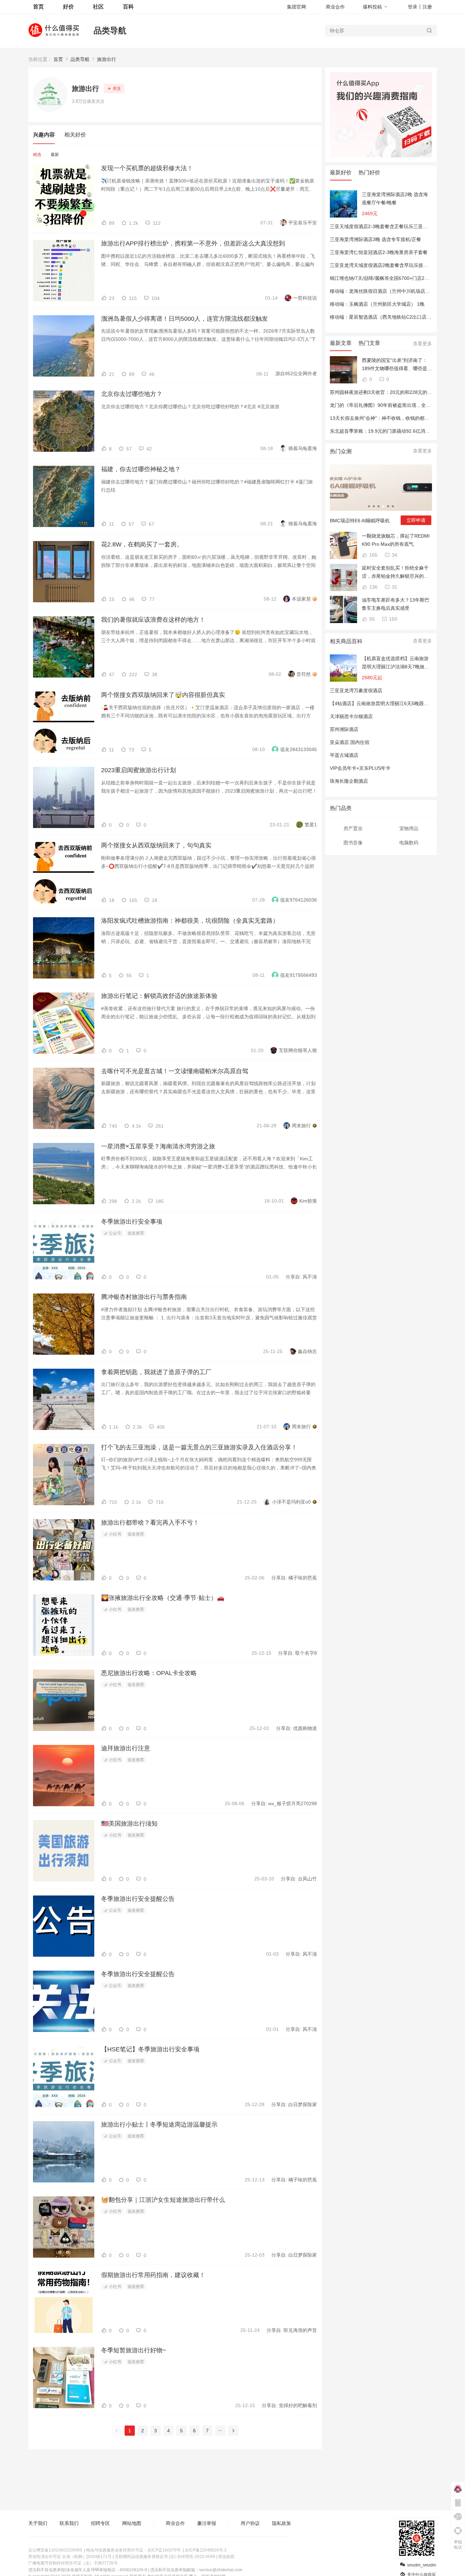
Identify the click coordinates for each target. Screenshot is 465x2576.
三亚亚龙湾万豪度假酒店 (356, 690)
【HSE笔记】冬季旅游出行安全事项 (150, 2049)
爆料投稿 (372, 7)
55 (371, 619)
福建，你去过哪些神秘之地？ (141, 469)
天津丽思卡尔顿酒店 (351, 716)
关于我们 (38, 2523)
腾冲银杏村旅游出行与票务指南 (144, 1297)
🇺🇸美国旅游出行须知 (129, 1824)
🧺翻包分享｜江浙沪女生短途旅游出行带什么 (163, 2200)
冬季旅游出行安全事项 (132, 1222)
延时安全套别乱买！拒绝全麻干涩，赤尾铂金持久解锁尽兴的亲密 (395, 573)
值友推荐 (136, 1233)
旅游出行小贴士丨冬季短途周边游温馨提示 (159, 2125)
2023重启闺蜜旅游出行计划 (139, 770)
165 (373, 555)
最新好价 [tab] (341, 172)
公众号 (115, 1233)
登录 (413, 7)
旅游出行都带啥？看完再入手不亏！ (150, 1523)
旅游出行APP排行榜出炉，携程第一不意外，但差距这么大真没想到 (193, 243)
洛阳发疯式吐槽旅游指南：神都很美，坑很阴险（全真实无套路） (190, 921)
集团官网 (296, 7)
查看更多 (422, 344)
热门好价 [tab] (369, 172)
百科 (128, 7)
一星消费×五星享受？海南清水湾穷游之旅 (158, 1146)
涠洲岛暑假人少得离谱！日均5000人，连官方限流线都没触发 (185, 319)
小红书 (115, 1534)
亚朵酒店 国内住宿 (350, 742)
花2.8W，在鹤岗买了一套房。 (142, 544)
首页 (58, 59)
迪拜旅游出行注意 (126, 1748)
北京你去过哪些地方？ (132, 394)
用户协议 (250, 2523)
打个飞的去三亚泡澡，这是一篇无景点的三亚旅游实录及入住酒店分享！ (199, 1447)
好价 (68, 7)
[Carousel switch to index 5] (388, 506)
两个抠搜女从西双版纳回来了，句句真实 (156, 845)
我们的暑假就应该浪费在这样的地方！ (153, 620)
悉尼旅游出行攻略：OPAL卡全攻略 (149, 1673)
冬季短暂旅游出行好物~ (134, 2350)
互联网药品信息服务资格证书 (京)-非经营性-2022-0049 (165, 2557)
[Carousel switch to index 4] (383, 506)
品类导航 (110, 30)
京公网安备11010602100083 (55, 2550)
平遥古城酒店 (344, 755)
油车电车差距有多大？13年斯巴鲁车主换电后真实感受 (396, 604)
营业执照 (226, 2557)
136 (373, 587)
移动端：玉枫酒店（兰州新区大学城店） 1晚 (377, 304)
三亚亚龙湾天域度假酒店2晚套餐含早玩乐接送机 (381, 265)
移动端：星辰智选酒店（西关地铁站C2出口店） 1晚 (385, 317)
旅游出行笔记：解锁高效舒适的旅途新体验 (159, 996)
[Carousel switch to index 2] (374, 506)
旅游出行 (107, 59)
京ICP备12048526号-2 (206, 2550)
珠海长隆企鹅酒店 (349, 781)
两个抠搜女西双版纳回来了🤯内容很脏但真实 (163, 695)
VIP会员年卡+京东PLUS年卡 (360, 768)
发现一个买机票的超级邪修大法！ (147, 168)
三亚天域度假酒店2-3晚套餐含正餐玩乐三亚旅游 (381, 226)
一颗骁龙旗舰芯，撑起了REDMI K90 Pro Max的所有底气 (396, 540)
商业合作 (335, 7)
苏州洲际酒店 (344, 729)
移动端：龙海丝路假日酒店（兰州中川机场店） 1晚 (384, 291)
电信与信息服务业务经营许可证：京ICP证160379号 (133, 2550)
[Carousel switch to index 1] (369, 506)
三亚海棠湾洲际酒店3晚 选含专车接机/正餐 (375, 239)
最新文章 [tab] (341, 343)
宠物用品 (409, 828)
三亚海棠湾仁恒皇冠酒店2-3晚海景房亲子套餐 (379, 252)
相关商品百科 (346, 641)
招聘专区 (100, 2523)
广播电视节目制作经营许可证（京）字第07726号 (73, 2563)
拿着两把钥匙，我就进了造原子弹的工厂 (156, 1372)
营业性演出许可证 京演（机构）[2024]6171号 (70, 2557)
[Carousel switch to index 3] (379, 506)
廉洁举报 (207, 2523)
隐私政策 (282, 2523)
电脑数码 (409, 843)
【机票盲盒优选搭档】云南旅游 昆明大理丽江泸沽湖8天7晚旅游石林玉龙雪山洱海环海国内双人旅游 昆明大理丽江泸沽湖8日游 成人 (396, 663)
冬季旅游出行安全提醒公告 (138, 1899)
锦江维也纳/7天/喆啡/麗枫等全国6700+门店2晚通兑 (384, 278)
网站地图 (132, 2523)
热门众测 (341, 451)
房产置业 (353, 828)
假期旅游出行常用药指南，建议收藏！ (153, 2275)
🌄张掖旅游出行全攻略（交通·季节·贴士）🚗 (163, 1598)
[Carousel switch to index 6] (393, 506)
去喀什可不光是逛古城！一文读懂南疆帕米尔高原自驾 (175, 1071)
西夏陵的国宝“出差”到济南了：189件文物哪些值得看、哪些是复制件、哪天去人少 (397, 365)
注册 (427, 7)
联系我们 (69, 2523)
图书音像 (353, 843)
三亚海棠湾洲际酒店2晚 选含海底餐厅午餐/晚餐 (395, 198)
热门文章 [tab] (369, 343)
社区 (98, 7)
